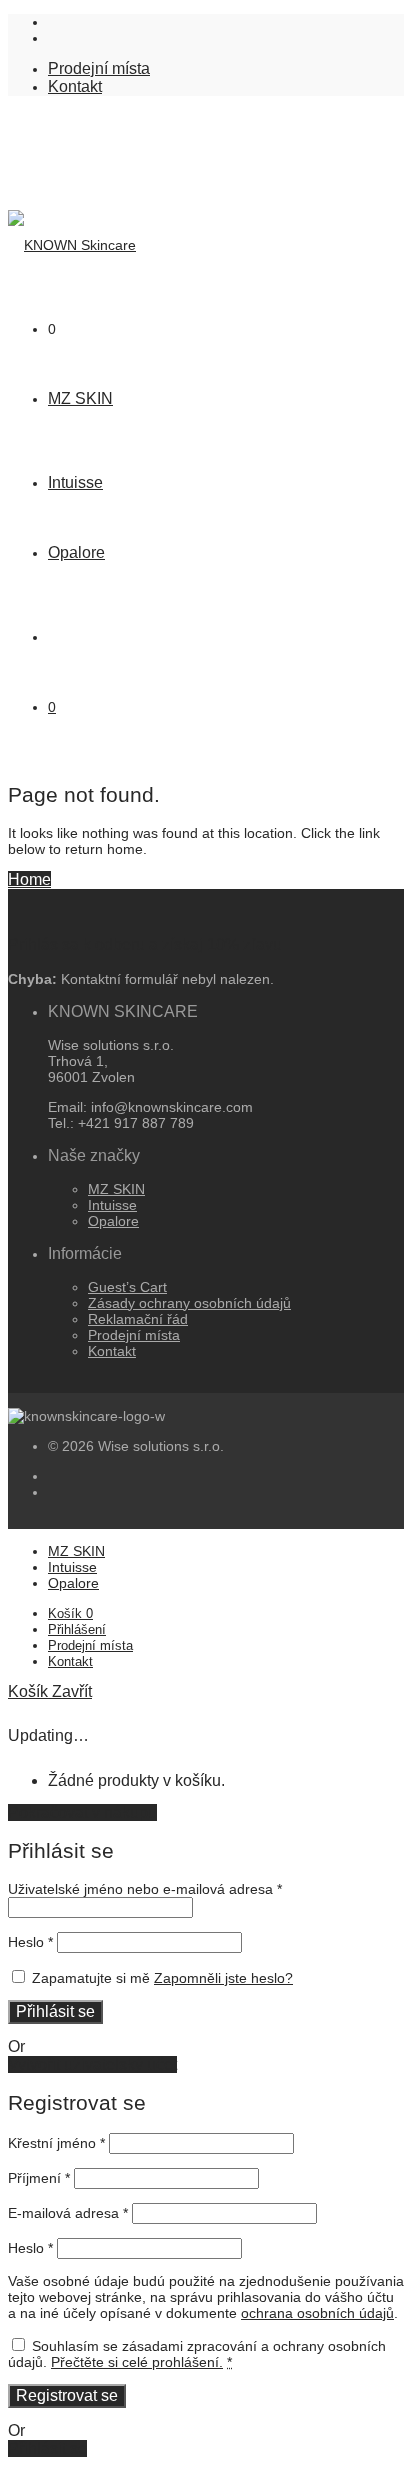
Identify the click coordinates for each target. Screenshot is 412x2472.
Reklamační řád (138, 1319)
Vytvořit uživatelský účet (92, 2064)
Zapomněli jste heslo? (223, 1978)
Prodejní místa (99, 68)
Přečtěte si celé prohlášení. (137, 2362)
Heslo (30, 1942)
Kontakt (75, 86)
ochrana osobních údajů (317, 2313)
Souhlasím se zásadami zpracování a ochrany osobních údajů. (197, 2354)
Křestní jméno (56, 2143)
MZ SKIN (80, 398)
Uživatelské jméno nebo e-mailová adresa (145, 1889)
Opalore (76, 552)
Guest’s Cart (127, 1287)
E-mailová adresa (68, 2213)
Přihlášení (77, 1629)
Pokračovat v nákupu (82, 1812)
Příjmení (39, 2178)
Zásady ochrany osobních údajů (189, 1303)
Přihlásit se (55, 2011)
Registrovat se (67, 2395)
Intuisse (75, 482)
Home (29, 879)
